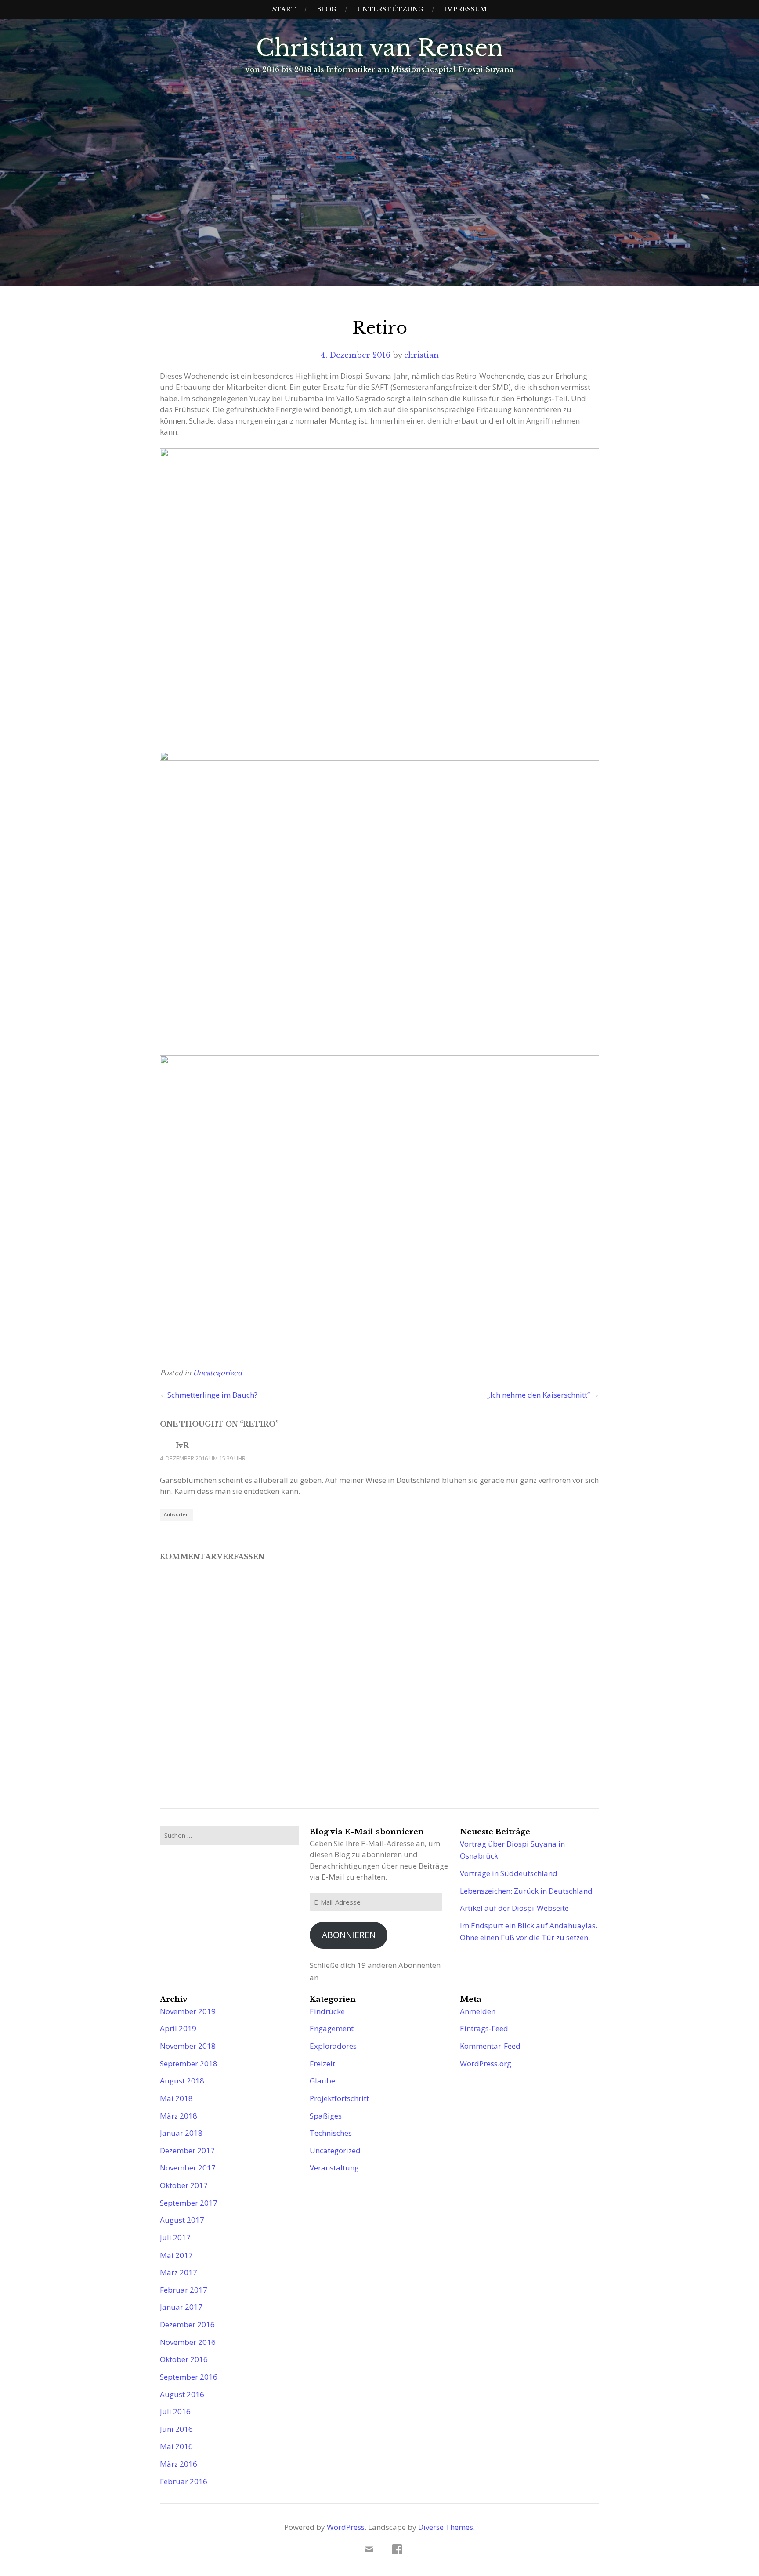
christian (421, 355)
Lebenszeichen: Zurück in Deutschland (526, 1891)
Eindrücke (327, 2011)
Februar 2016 (184, 2481)
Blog (327, 9)
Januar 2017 (181, 2307)
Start (284, 9)
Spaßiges (326, 2116)
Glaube (322, 2081)
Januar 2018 (181, 2133)
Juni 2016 (176, 2429)
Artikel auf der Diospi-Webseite (514, 1908)
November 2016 (188, 2342)
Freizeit (322, 2063)
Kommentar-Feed (490, 2046)
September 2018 (189, 2063)
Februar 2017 (184, 2290)
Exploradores (333, 2046)
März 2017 (179, 2272)
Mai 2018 (176, 2098)
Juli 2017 (175, 2237)
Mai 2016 (176, 2446)
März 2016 (179, 2464)
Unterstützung (390, 9)
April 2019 (178, 2028)
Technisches (331, 2133)
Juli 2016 (175, 2411)
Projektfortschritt (339, 2098)
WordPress (346, 2527)
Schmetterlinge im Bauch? (213, 1395)
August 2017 (182, 2220)
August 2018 (182, 2081)
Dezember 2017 (187, 2150)
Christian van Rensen (379, 48)
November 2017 (188, 2168)
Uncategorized (217, 1373)
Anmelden (478, 2011)
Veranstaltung (334, 2168)
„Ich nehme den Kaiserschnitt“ (539, 1395)
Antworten (176, 1514)
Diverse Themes (446, 2527)
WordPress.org (486, 2063)
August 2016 (182, 2394)
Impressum (465, 9)
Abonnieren (349, 1935)
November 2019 (188, 2011)
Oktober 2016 (184, 2359)
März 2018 (179, 2116)
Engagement (332, 2028)
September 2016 (189, 2377)
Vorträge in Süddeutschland (509, 1873)
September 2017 (189, 2203)
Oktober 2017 (184, 2185)
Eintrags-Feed (484, 2028)
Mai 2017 (176, 2255)
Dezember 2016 (187, 2324)
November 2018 (188, 2046)
